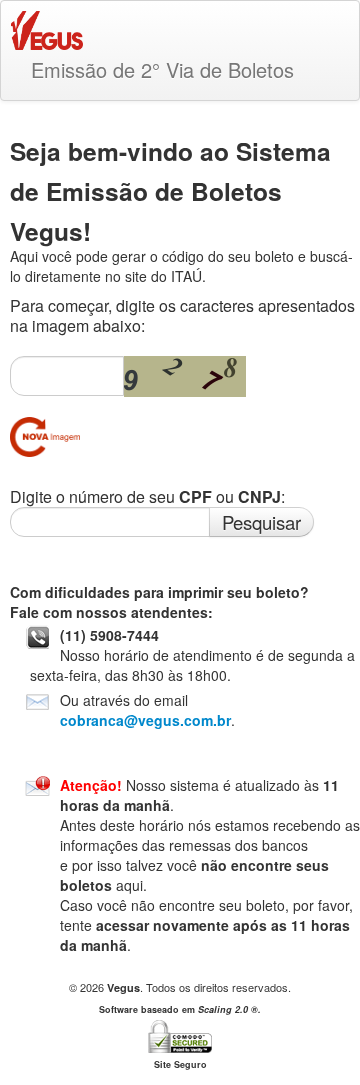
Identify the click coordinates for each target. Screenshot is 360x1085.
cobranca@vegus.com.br (145, 720)
